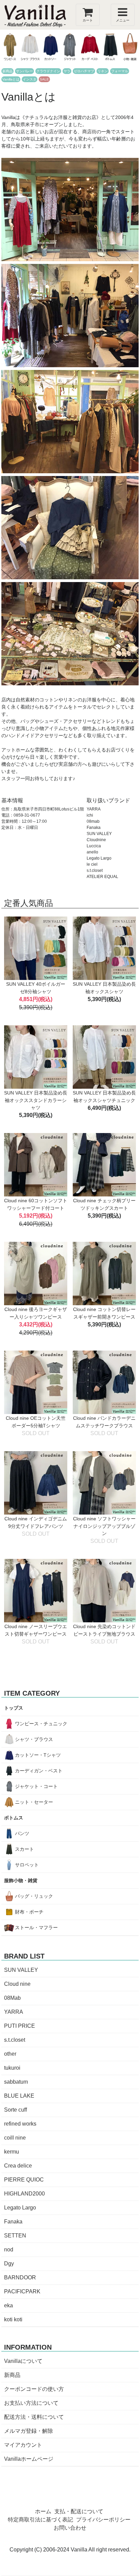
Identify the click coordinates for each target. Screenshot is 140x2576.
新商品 (7, 71)
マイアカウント (23, 2445)
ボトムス (14, 1818)
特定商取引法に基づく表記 (40, 2520)
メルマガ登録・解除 (29, 2431)
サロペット (27, 1865)
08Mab (12, 1998)
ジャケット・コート (36, 1786)
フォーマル (120, 71)
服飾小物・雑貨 (21, 1880)
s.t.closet (15, 2040)
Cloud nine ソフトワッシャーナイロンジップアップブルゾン (104, 1526)
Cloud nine (17, 1984)
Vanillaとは (11, 79)
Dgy (9, 2264)
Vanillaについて (23, 2361)
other (10, 2054)
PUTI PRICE (20, 2026)
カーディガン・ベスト (39, 1771)
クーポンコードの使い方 (34, 2389)
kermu (12, 2152)
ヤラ (67, 71)
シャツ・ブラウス (34, 1739)
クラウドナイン (48, 71)
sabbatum (16, 2082)
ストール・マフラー (36, 1927)
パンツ (22, 1833)
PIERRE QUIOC (24, 2180)
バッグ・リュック (34, 1896)
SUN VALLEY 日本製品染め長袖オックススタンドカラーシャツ (36, 1100)
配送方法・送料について (34, 2417)
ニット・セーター (34, 1802)
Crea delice (18, 2166)
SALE (44, 79)
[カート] (88, 14)
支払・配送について (79, 2511)
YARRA (14, 2012)
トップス (14, 1708)
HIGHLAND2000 (24, 2194)
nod (9, 2250)
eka (8, 2305)
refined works (20, 2124)
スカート (24, 1849)
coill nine (15, 2138)
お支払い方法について (31, 2403)
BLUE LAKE (19, 2096)
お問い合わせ (70, 2528)
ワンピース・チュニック (41, 1724)
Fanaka (13, 2222)
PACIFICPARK (22, 2291)
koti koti (13, 2319)
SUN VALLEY (21, 1970)
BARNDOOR (20, 2277)
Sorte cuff (15, 2110)
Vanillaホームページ (29, 2459)
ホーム (43, 2511)
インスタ (30, 79)
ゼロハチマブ (84, 71)
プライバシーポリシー (103, 2520)
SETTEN (15, 2236)
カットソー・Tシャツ (38, 1755)
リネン (103, 71)
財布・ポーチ (29, 1912)
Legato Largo (20, 2208)
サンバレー (24, 71)
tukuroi (12, 2068)
